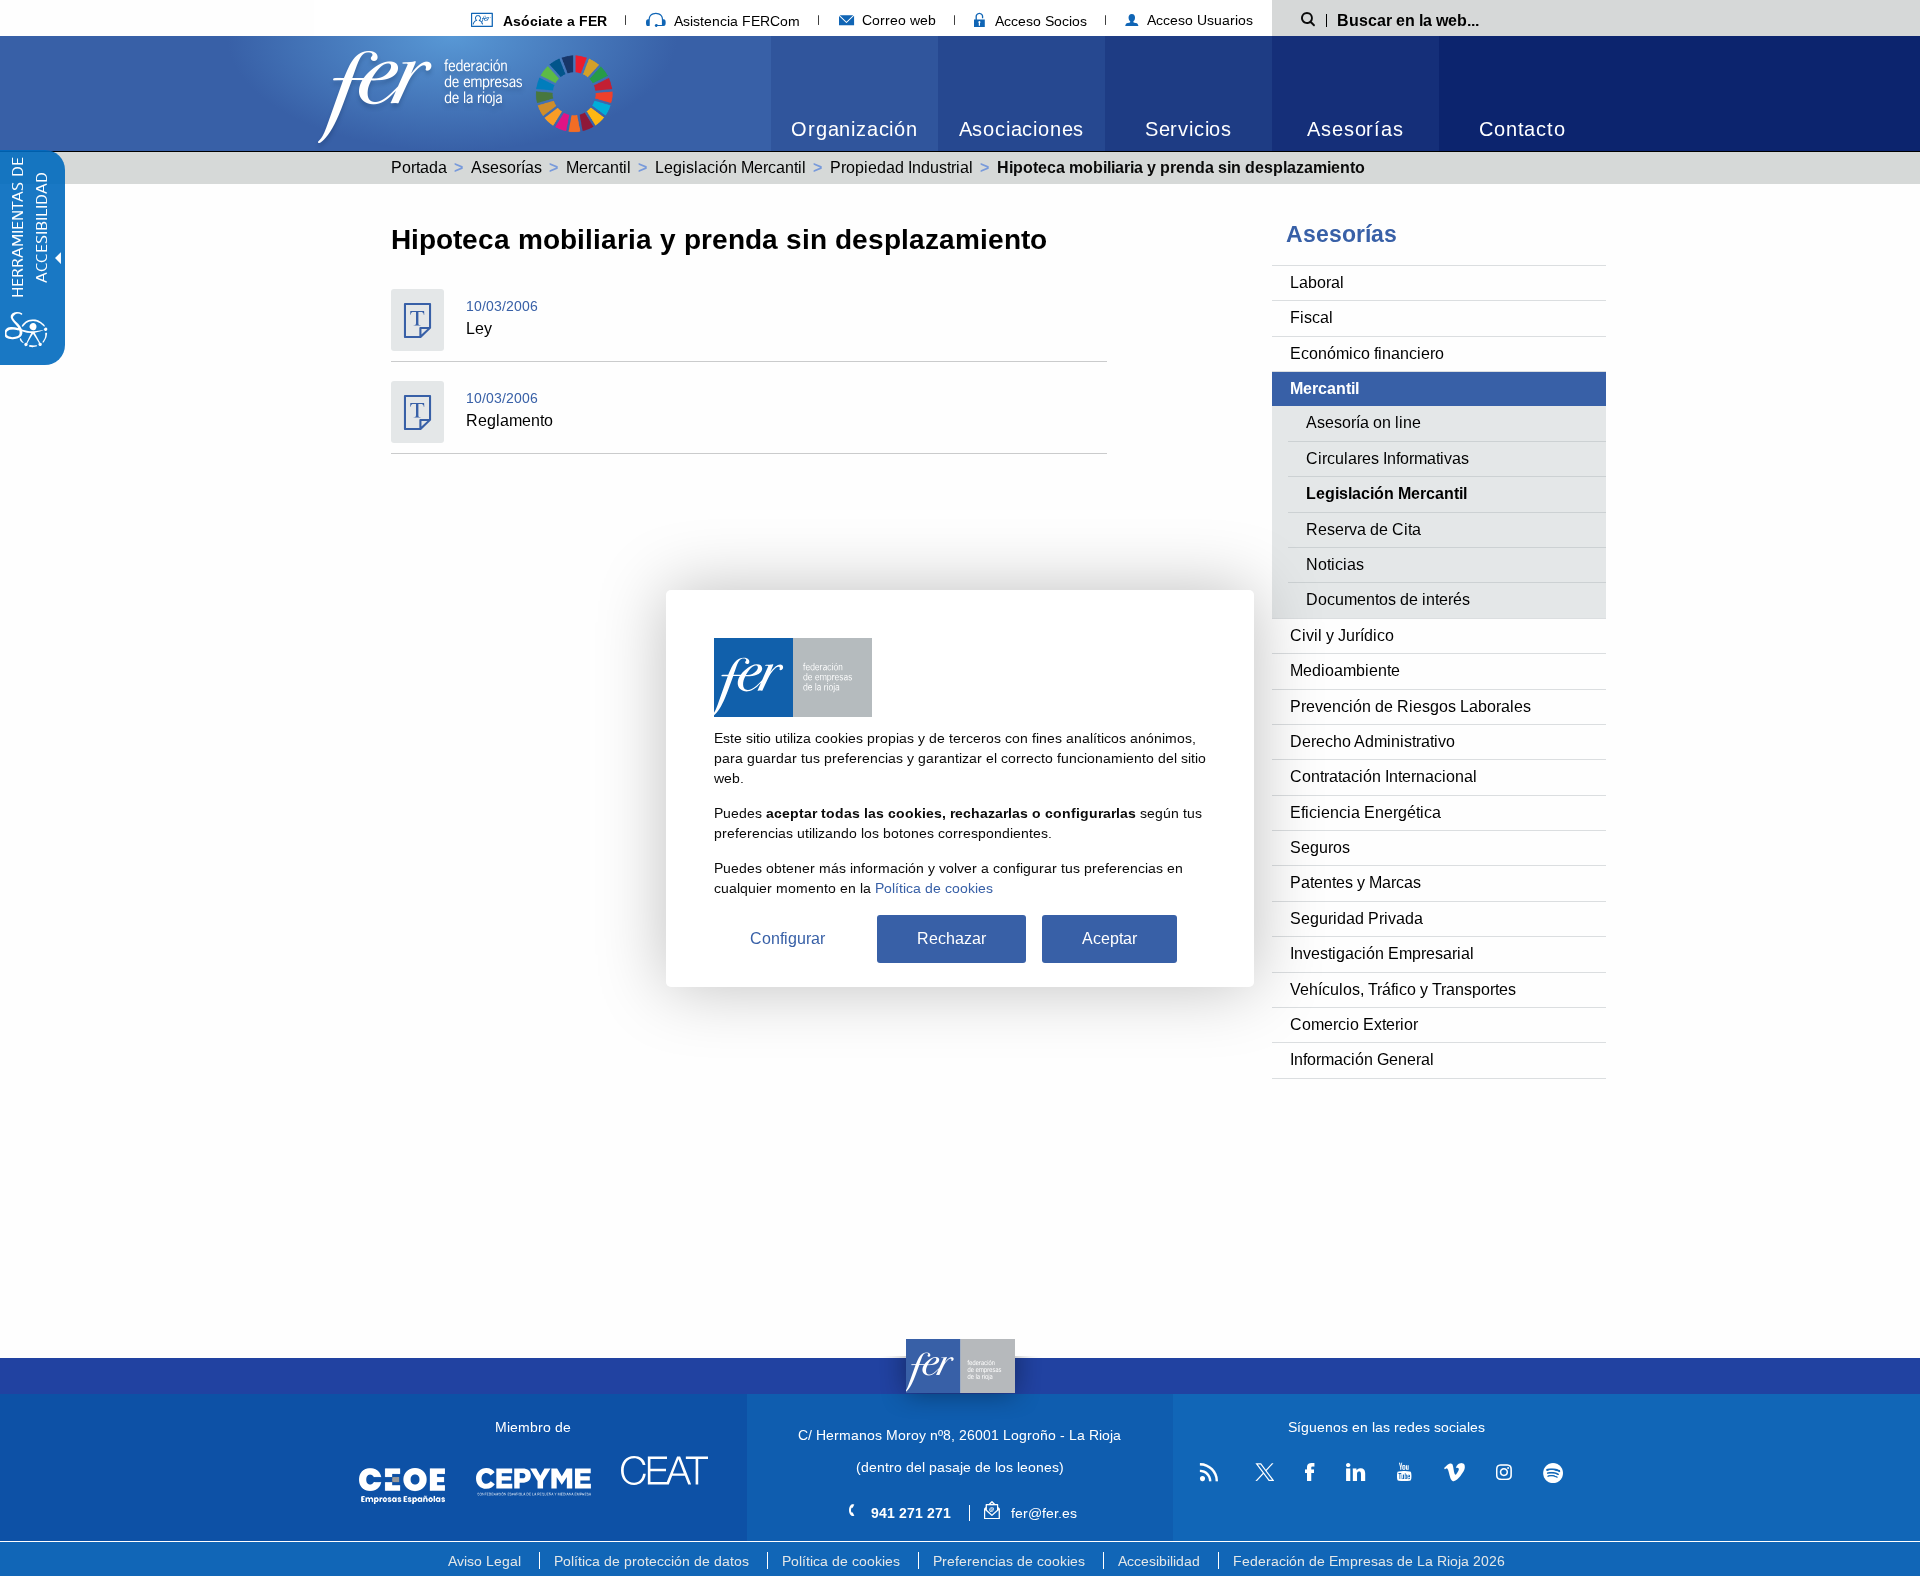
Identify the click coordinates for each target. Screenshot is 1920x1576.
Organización (854, 129)
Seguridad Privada (1356, 918)
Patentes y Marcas (1355, 882)
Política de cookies (841, 1561)
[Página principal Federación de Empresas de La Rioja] (424, 91)
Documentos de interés (1388, 599)
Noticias (1335, 564)
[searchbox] (1440, 19)
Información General (1362, 1059)
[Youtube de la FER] (1404, 1473)
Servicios (1188, 129)
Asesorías (1355, 129)
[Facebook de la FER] (1310, 1473)
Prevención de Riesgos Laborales (1410, 706)
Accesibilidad (1159, 1561)
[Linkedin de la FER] (1355, 1473)
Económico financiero (1367, 353)
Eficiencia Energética (1365, 812)
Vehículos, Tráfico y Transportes (1403, 989)
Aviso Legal (484, 1561)
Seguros (1320, 847)
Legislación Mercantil (730, 167)
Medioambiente (1345, 670)
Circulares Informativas (1387, 458)
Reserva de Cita (1363, 529)
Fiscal (1311, 317)
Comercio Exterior (1354, 1024)
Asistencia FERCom (735, 21)
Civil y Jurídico (1342, 635)
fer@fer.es (1041, 1513)
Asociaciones (1022, 129)
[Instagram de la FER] (1503, 1473)
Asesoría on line (1363, 422)
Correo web (897, 20)
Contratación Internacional (1383, 776)
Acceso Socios (1039, 21)
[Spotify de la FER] (1553, 1473)
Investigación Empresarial (1382, 953)
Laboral (1317, 282)
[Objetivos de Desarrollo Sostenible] (574, 91)
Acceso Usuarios (1198, 20)
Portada (419, 167)
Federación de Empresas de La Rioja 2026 (1369, 1561)
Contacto (1522, 129)
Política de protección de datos (651, 1561)
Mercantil (598, 167)
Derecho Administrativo (1372, 741)
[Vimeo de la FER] (1454, 1473)
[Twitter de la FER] (1261, 1477)
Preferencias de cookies (1009, 1561)
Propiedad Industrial (901, 167)
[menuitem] (539, 20)
